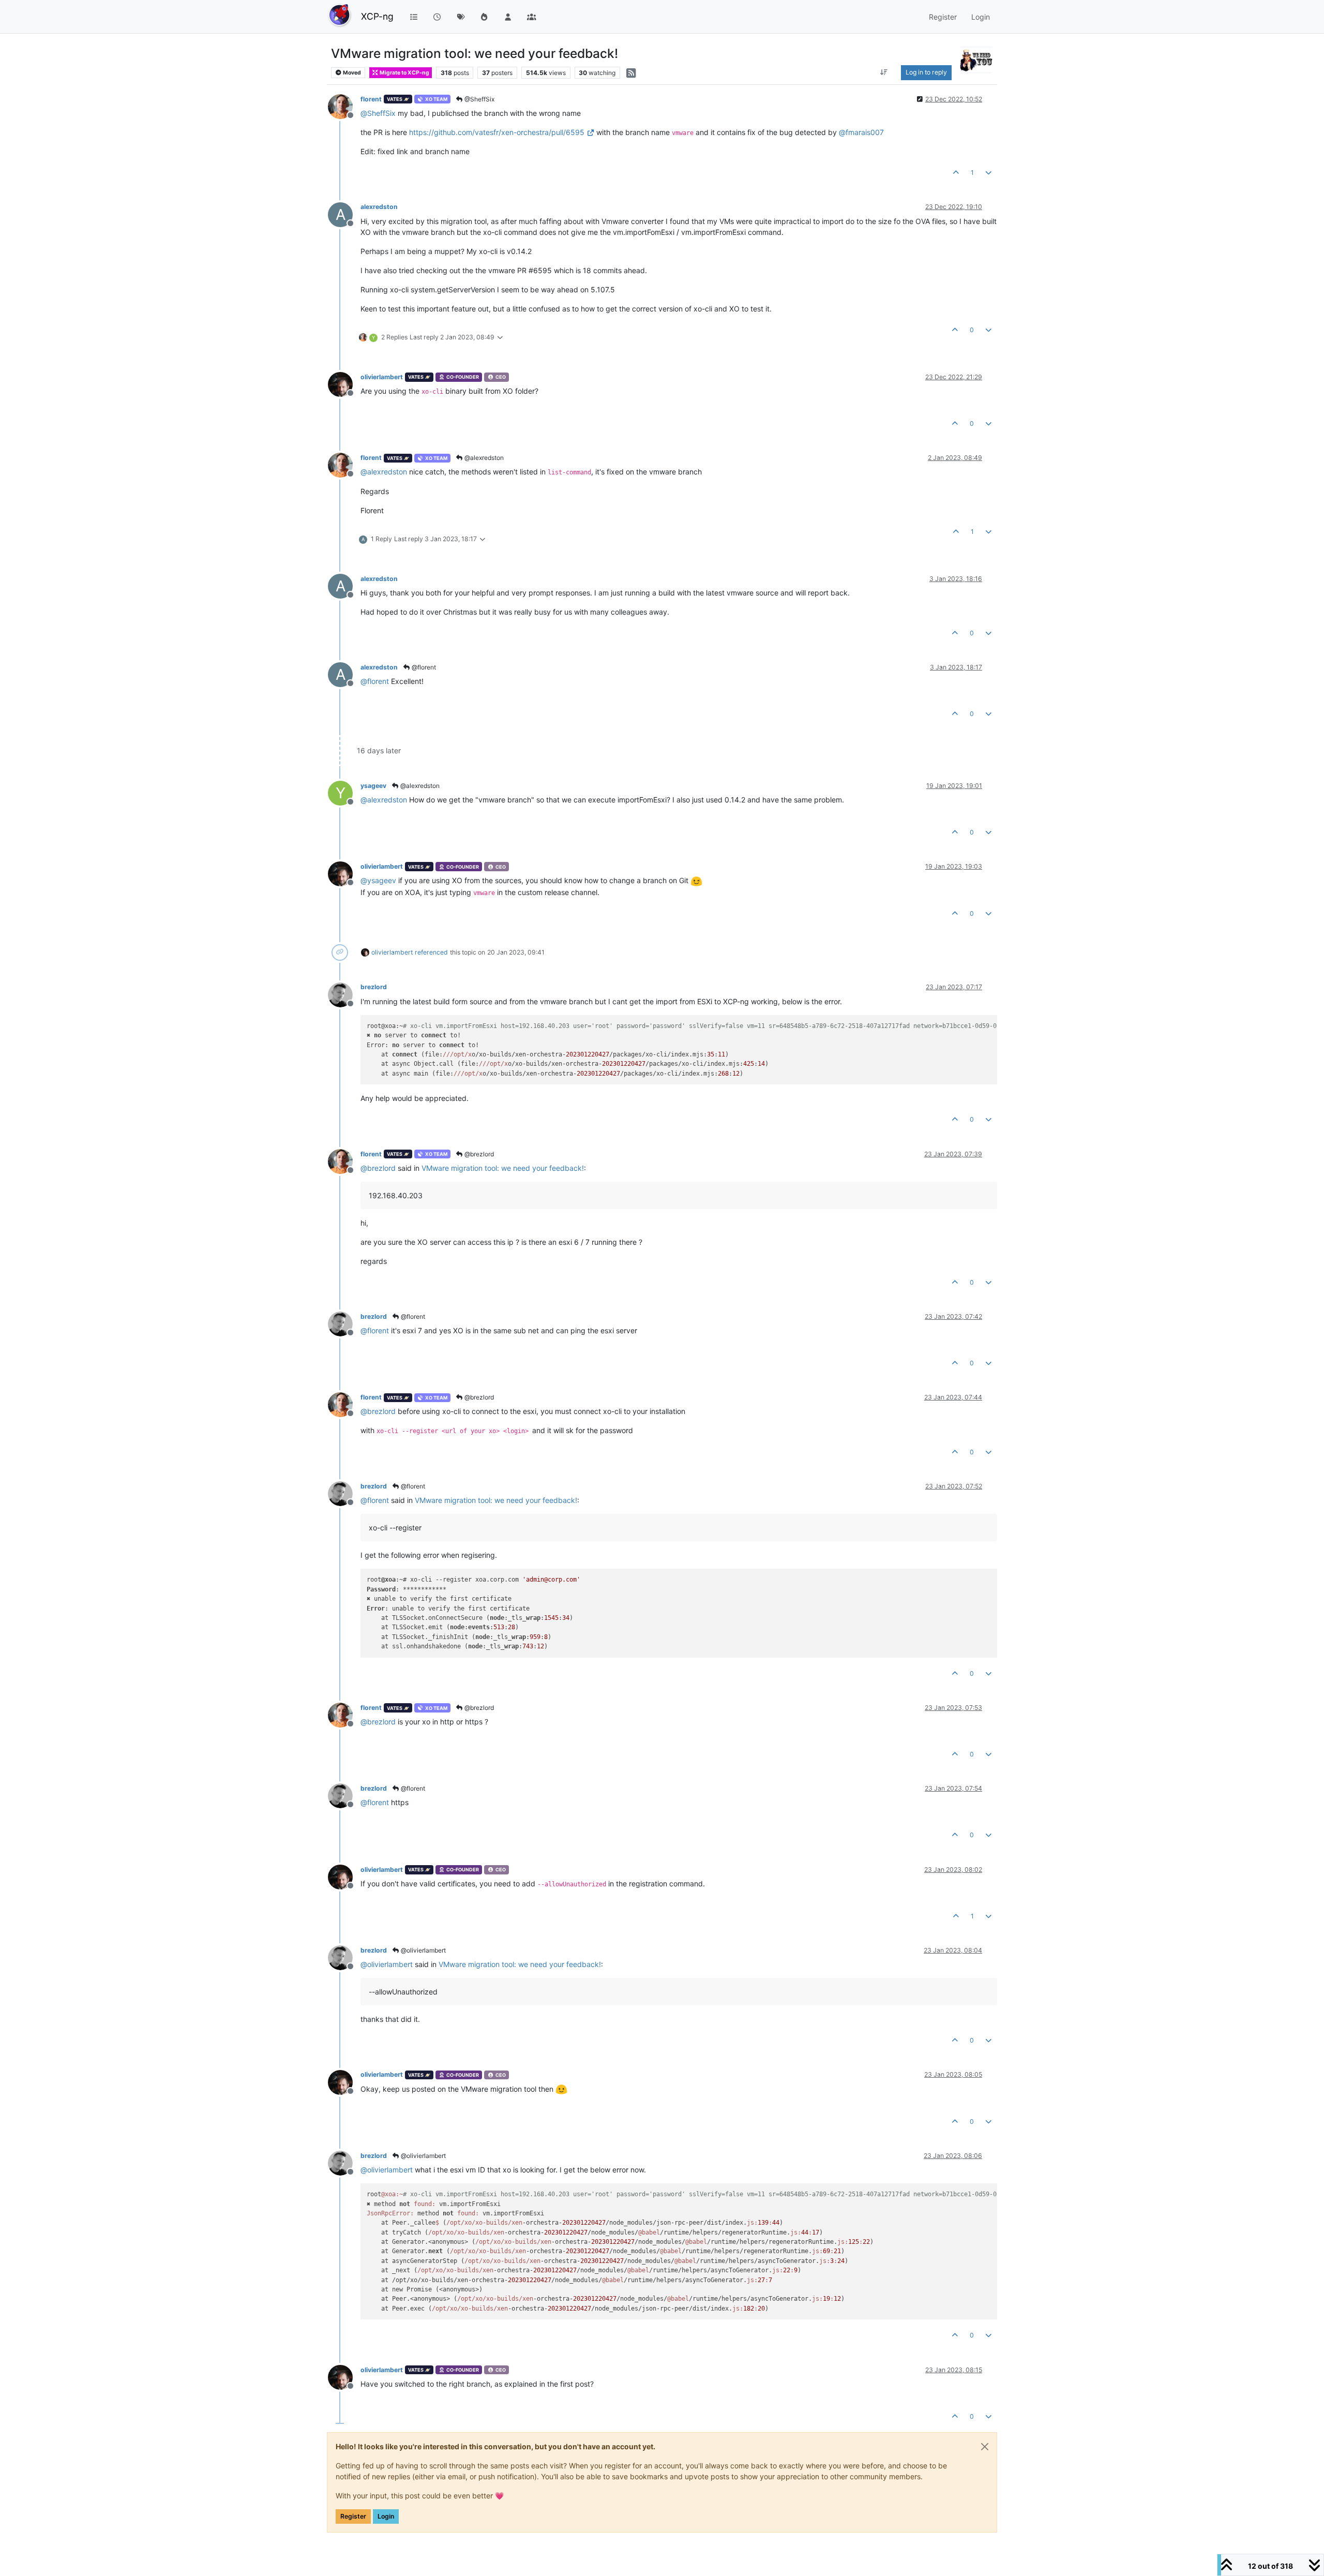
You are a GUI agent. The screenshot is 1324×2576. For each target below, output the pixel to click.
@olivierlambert (423, 1950)
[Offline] (344, 106)
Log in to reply (926, 72)
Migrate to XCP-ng (404, 73)
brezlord (374, 987)
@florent (423, 667)
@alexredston (483, 458)
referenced (431, 952)
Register (353, 2516)
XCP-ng (377, 16)
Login (386, 2516)
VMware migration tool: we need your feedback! (503, 1168)
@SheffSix (479, 99)
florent (371, 99)
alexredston (379, 207)
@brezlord (478, 1154)
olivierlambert (382, 377)
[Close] (985, 2447)
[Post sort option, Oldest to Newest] (884, 72)
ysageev (373, 786)
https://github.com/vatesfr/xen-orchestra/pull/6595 (497, 132)
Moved (351, 73)
